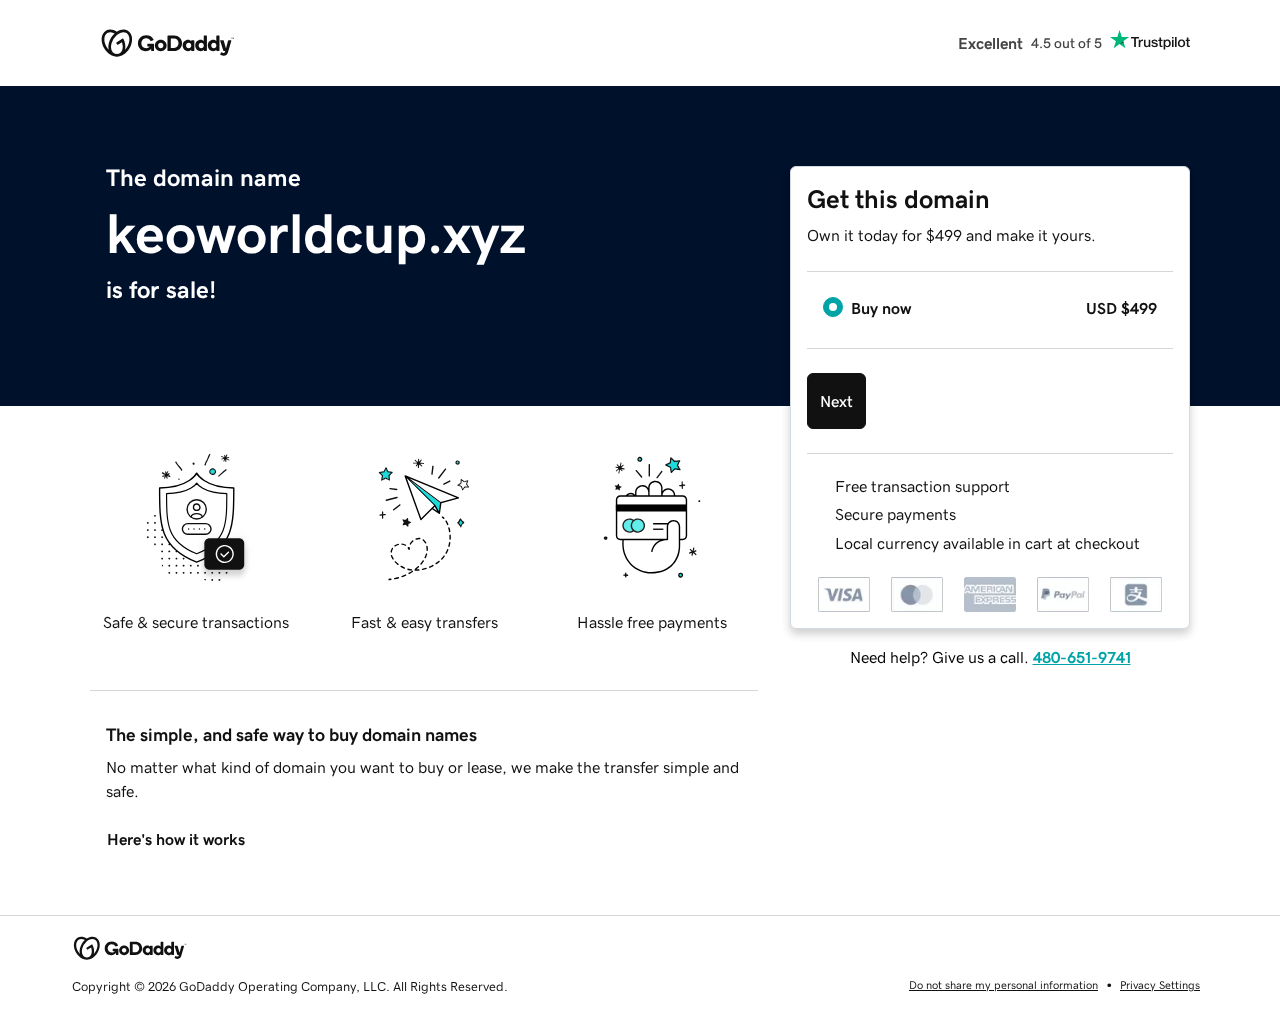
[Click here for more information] (1156, 543)
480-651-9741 (1082, 657)
